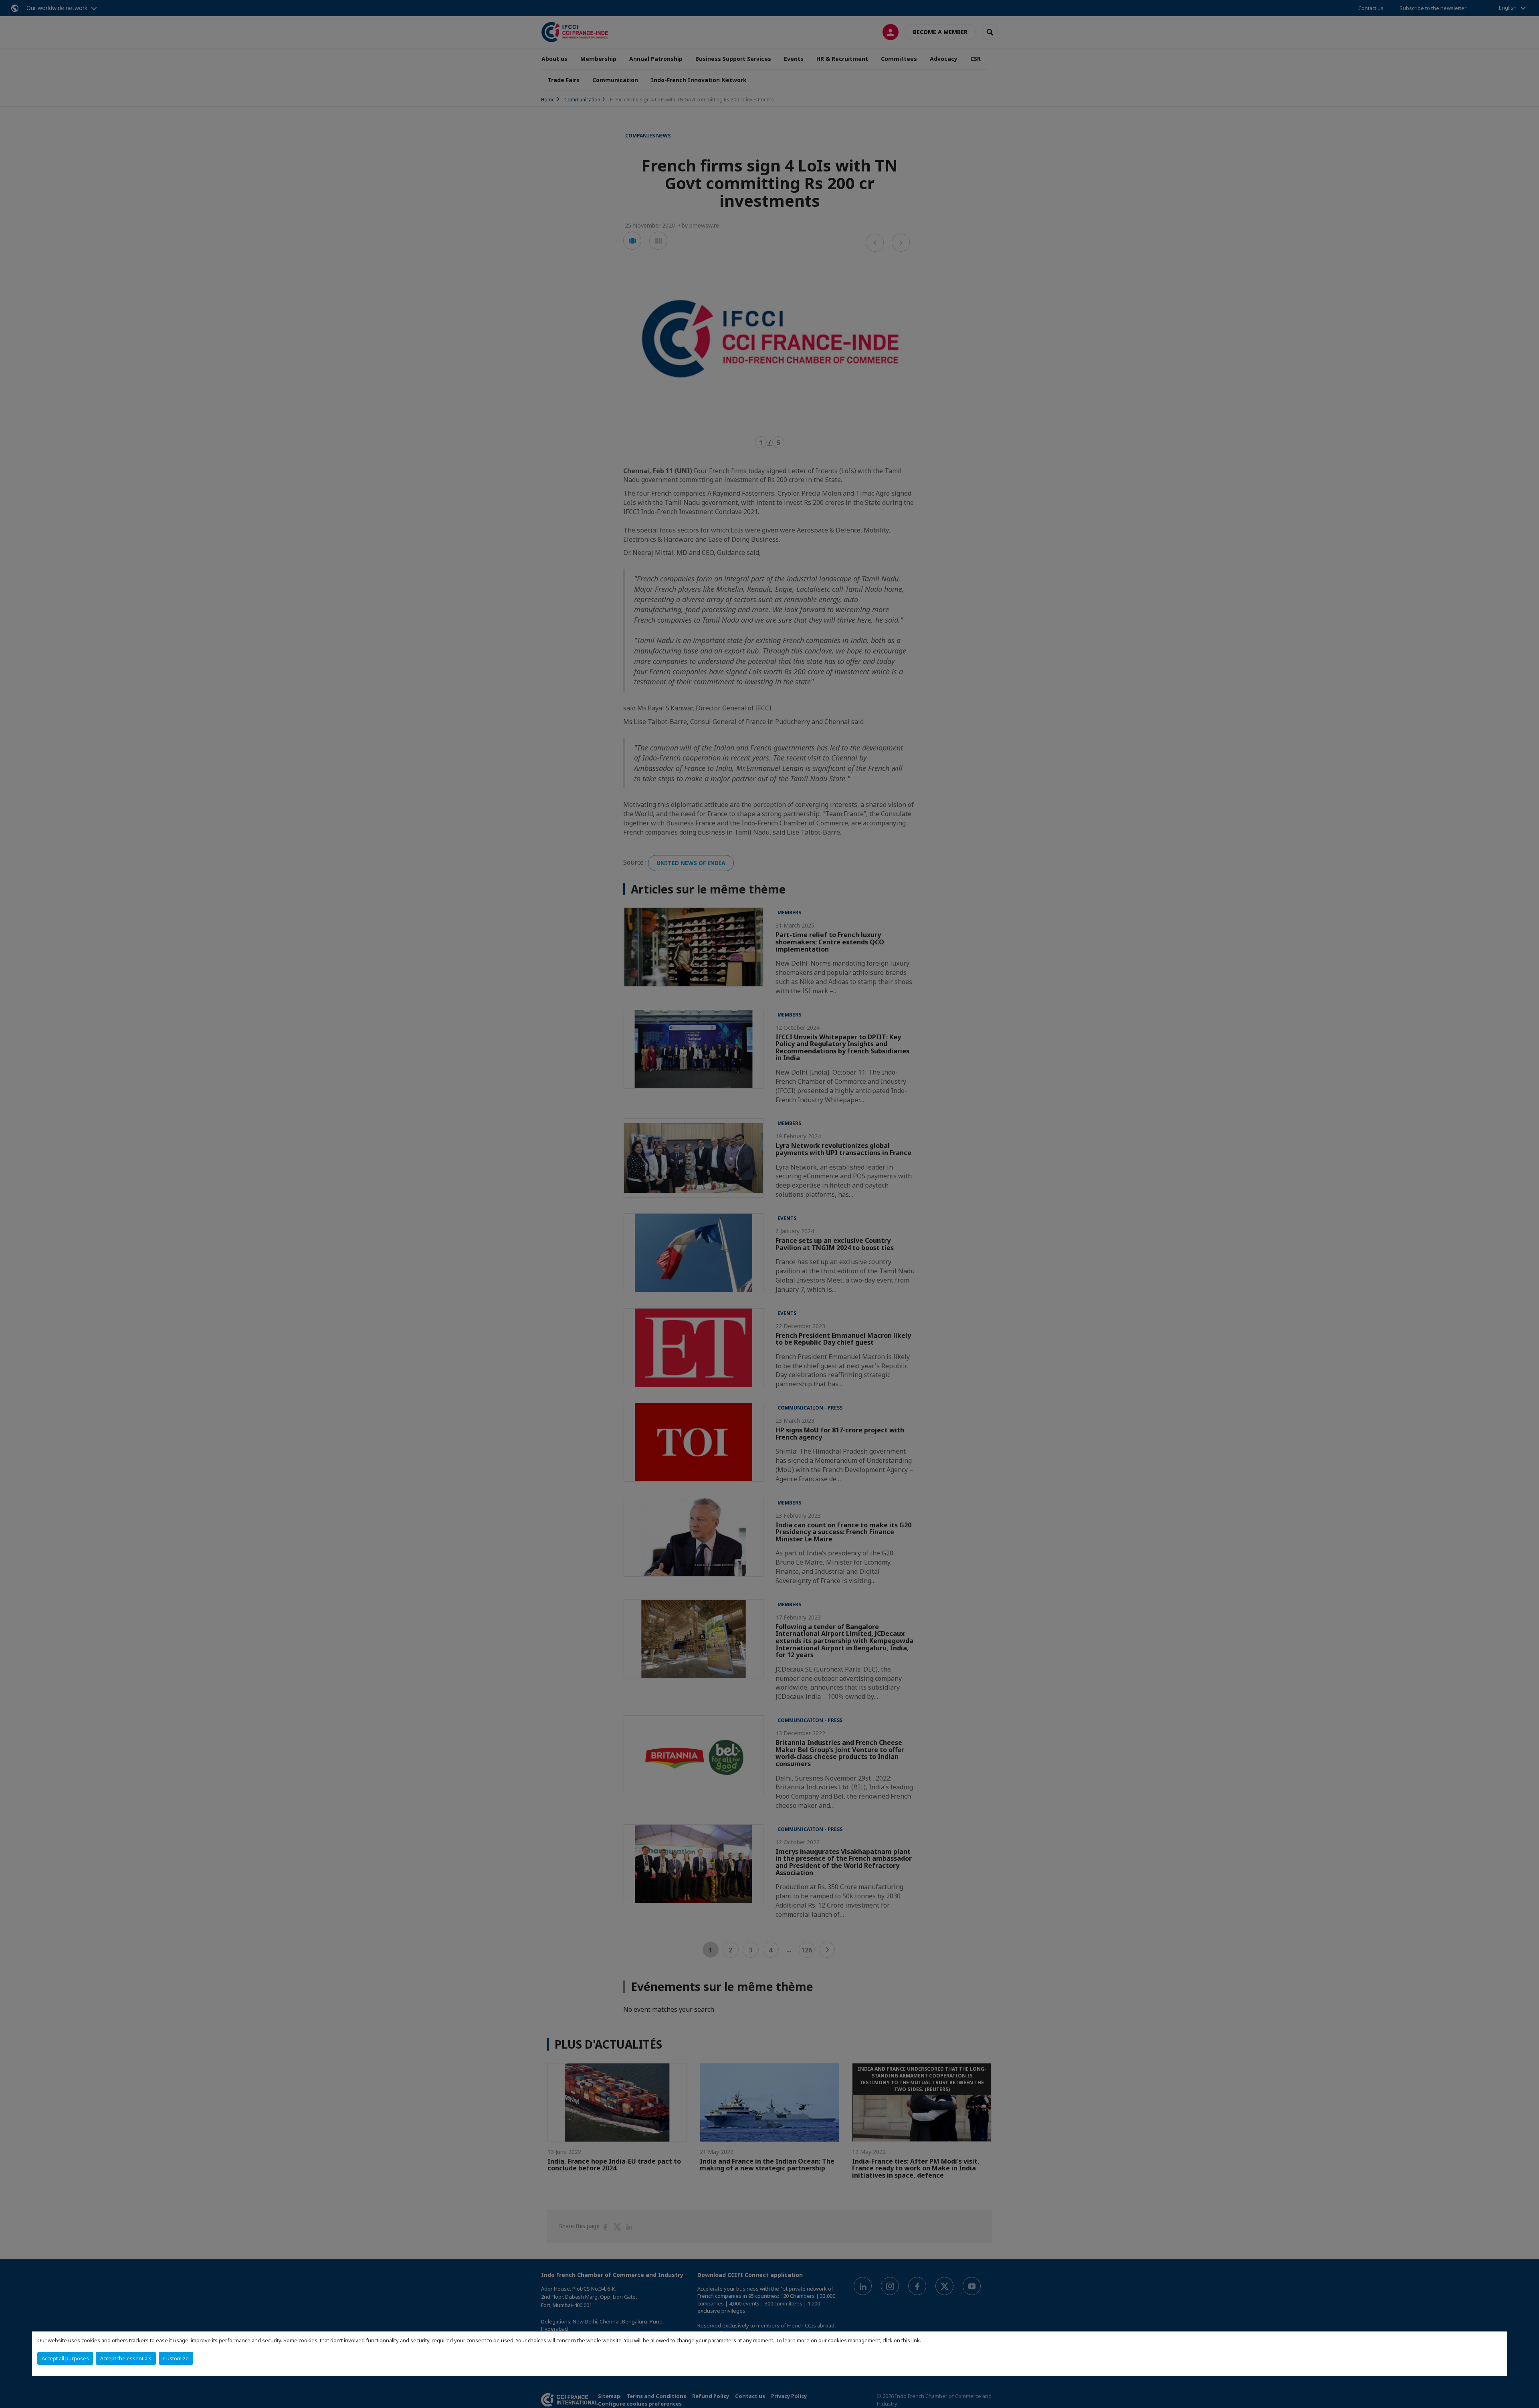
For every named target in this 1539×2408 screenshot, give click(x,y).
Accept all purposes (65, 2358)
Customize (176, 2358)
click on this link (901, 2340)
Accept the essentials (126, 2358)
